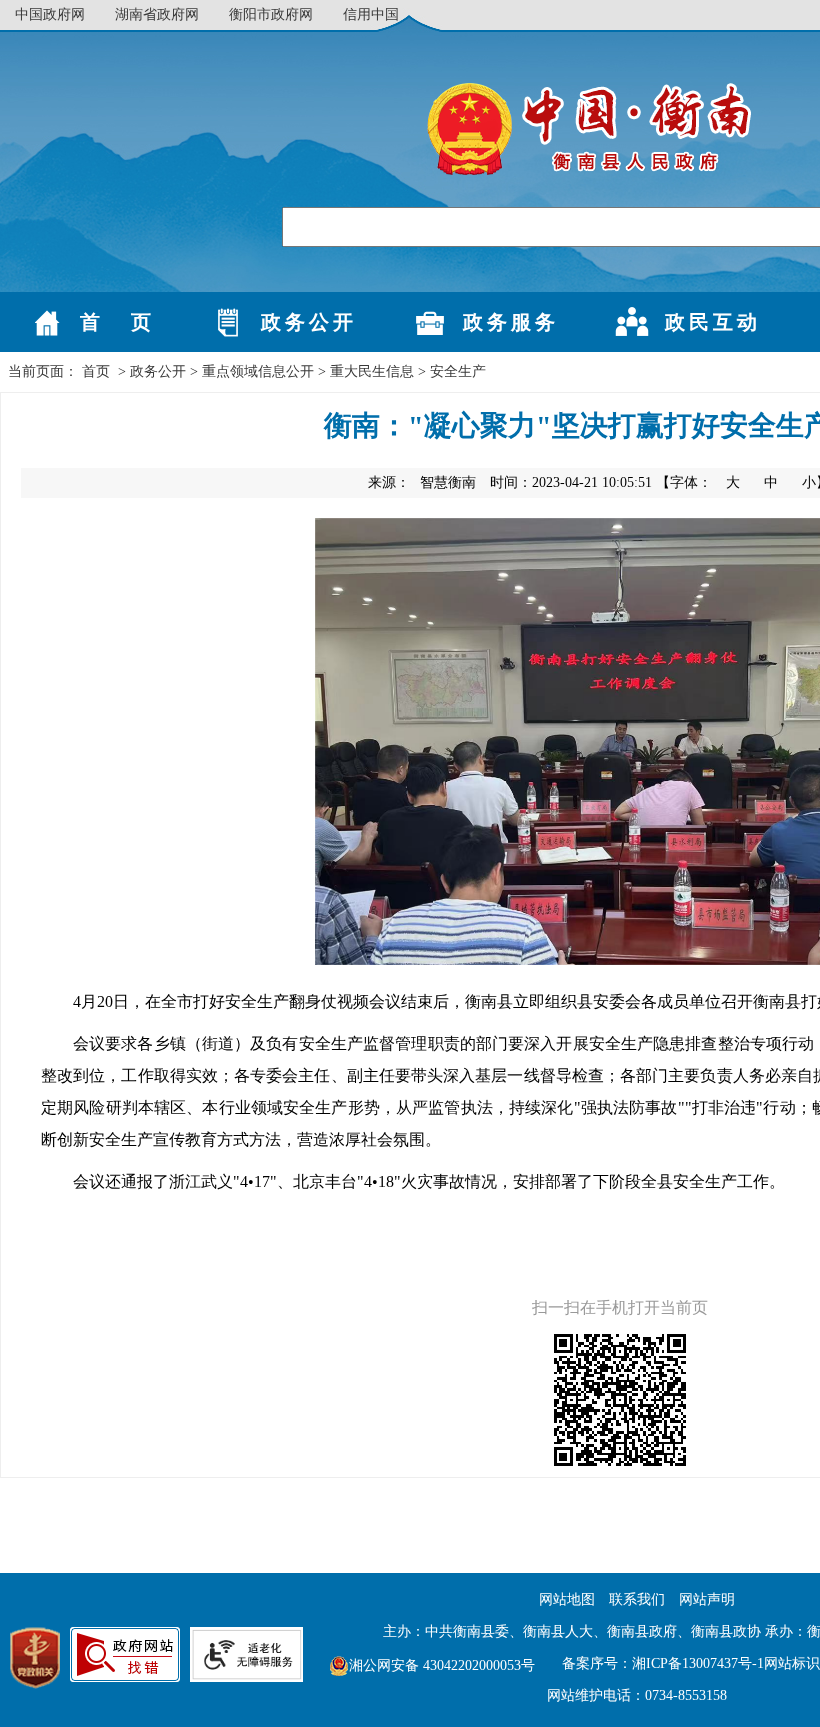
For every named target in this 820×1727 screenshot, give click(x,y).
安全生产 (458, 371)
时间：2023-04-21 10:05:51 (571, 482)
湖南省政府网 (157, 14)
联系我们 (637, 1599)
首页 (96, 371)
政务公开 (158, 371)
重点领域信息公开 (258, 371)
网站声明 (707, 1599)
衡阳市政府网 (271, 14)
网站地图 (567, 1599)
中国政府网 (50, 14)
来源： (422, 482)
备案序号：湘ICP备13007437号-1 (663, 1663)
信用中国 (371, 14)
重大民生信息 (372, 371)
